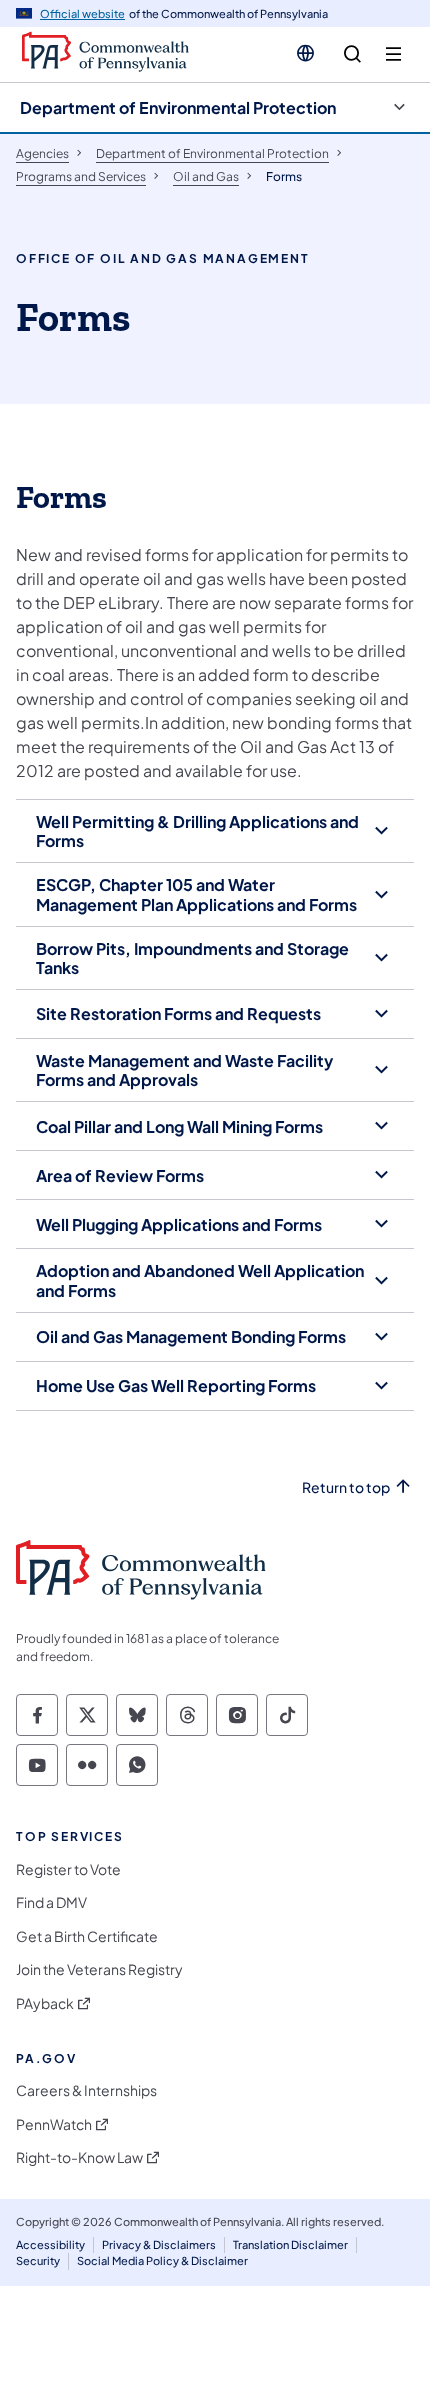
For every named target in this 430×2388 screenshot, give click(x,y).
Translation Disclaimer (290, 2244)
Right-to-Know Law (79, 2157)
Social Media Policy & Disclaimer (162, 2260)
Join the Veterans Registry (99, 1969)
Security (38, 2260)
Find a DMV (51, 1902)
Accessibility (50, 2244)
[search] (352, 54)
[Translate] (305, 53)
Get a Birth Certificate (87, 1936)
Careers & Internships (86, 2090)
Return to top (346, 1487)
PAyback (45, 2003)
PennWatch (54, 2124)
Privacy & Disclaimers (159, 2244)
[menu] (393, 54)
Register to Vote (68, 1869)
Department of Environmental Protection (178, 107)
